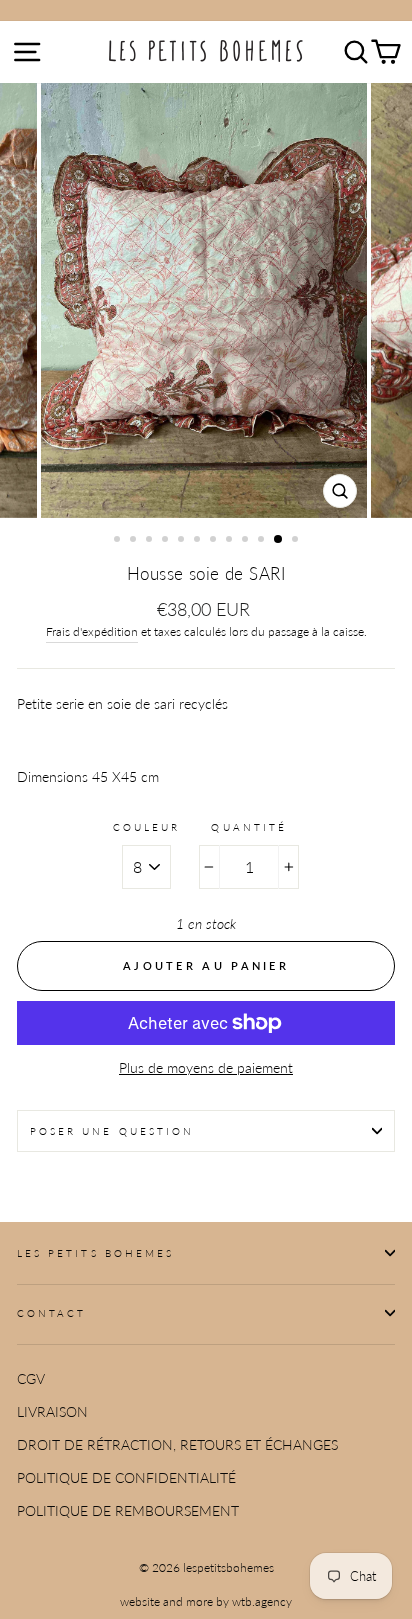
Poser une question (112, 1131)
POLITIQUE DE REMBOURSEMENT (128, 1511)
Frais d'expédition (92, 631)
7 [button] (215, 541)
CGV (31, 1379)
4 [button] (167, 541)
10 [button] (263, 541)
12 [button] (297, 541)
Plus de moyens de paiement (206, 1068)
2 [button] (135, 541)
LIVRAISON (52, 1412)
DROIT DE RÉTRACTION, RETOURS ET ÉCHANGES (177, 1445)
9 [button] (247, 541)
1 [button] (119, 541)
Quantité (248, 827)
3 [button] (151, 541)
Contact (51, 1313)
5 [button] (183, 541)
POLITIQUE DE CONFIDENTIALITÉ (126, 1478)
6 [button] (199, 541)
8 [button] (231, 541)
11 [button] (279, 540)
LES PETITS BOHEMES (95, 1253)
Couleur (146, 827)
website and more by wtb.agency (206, 1601)
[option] (206, 300)
